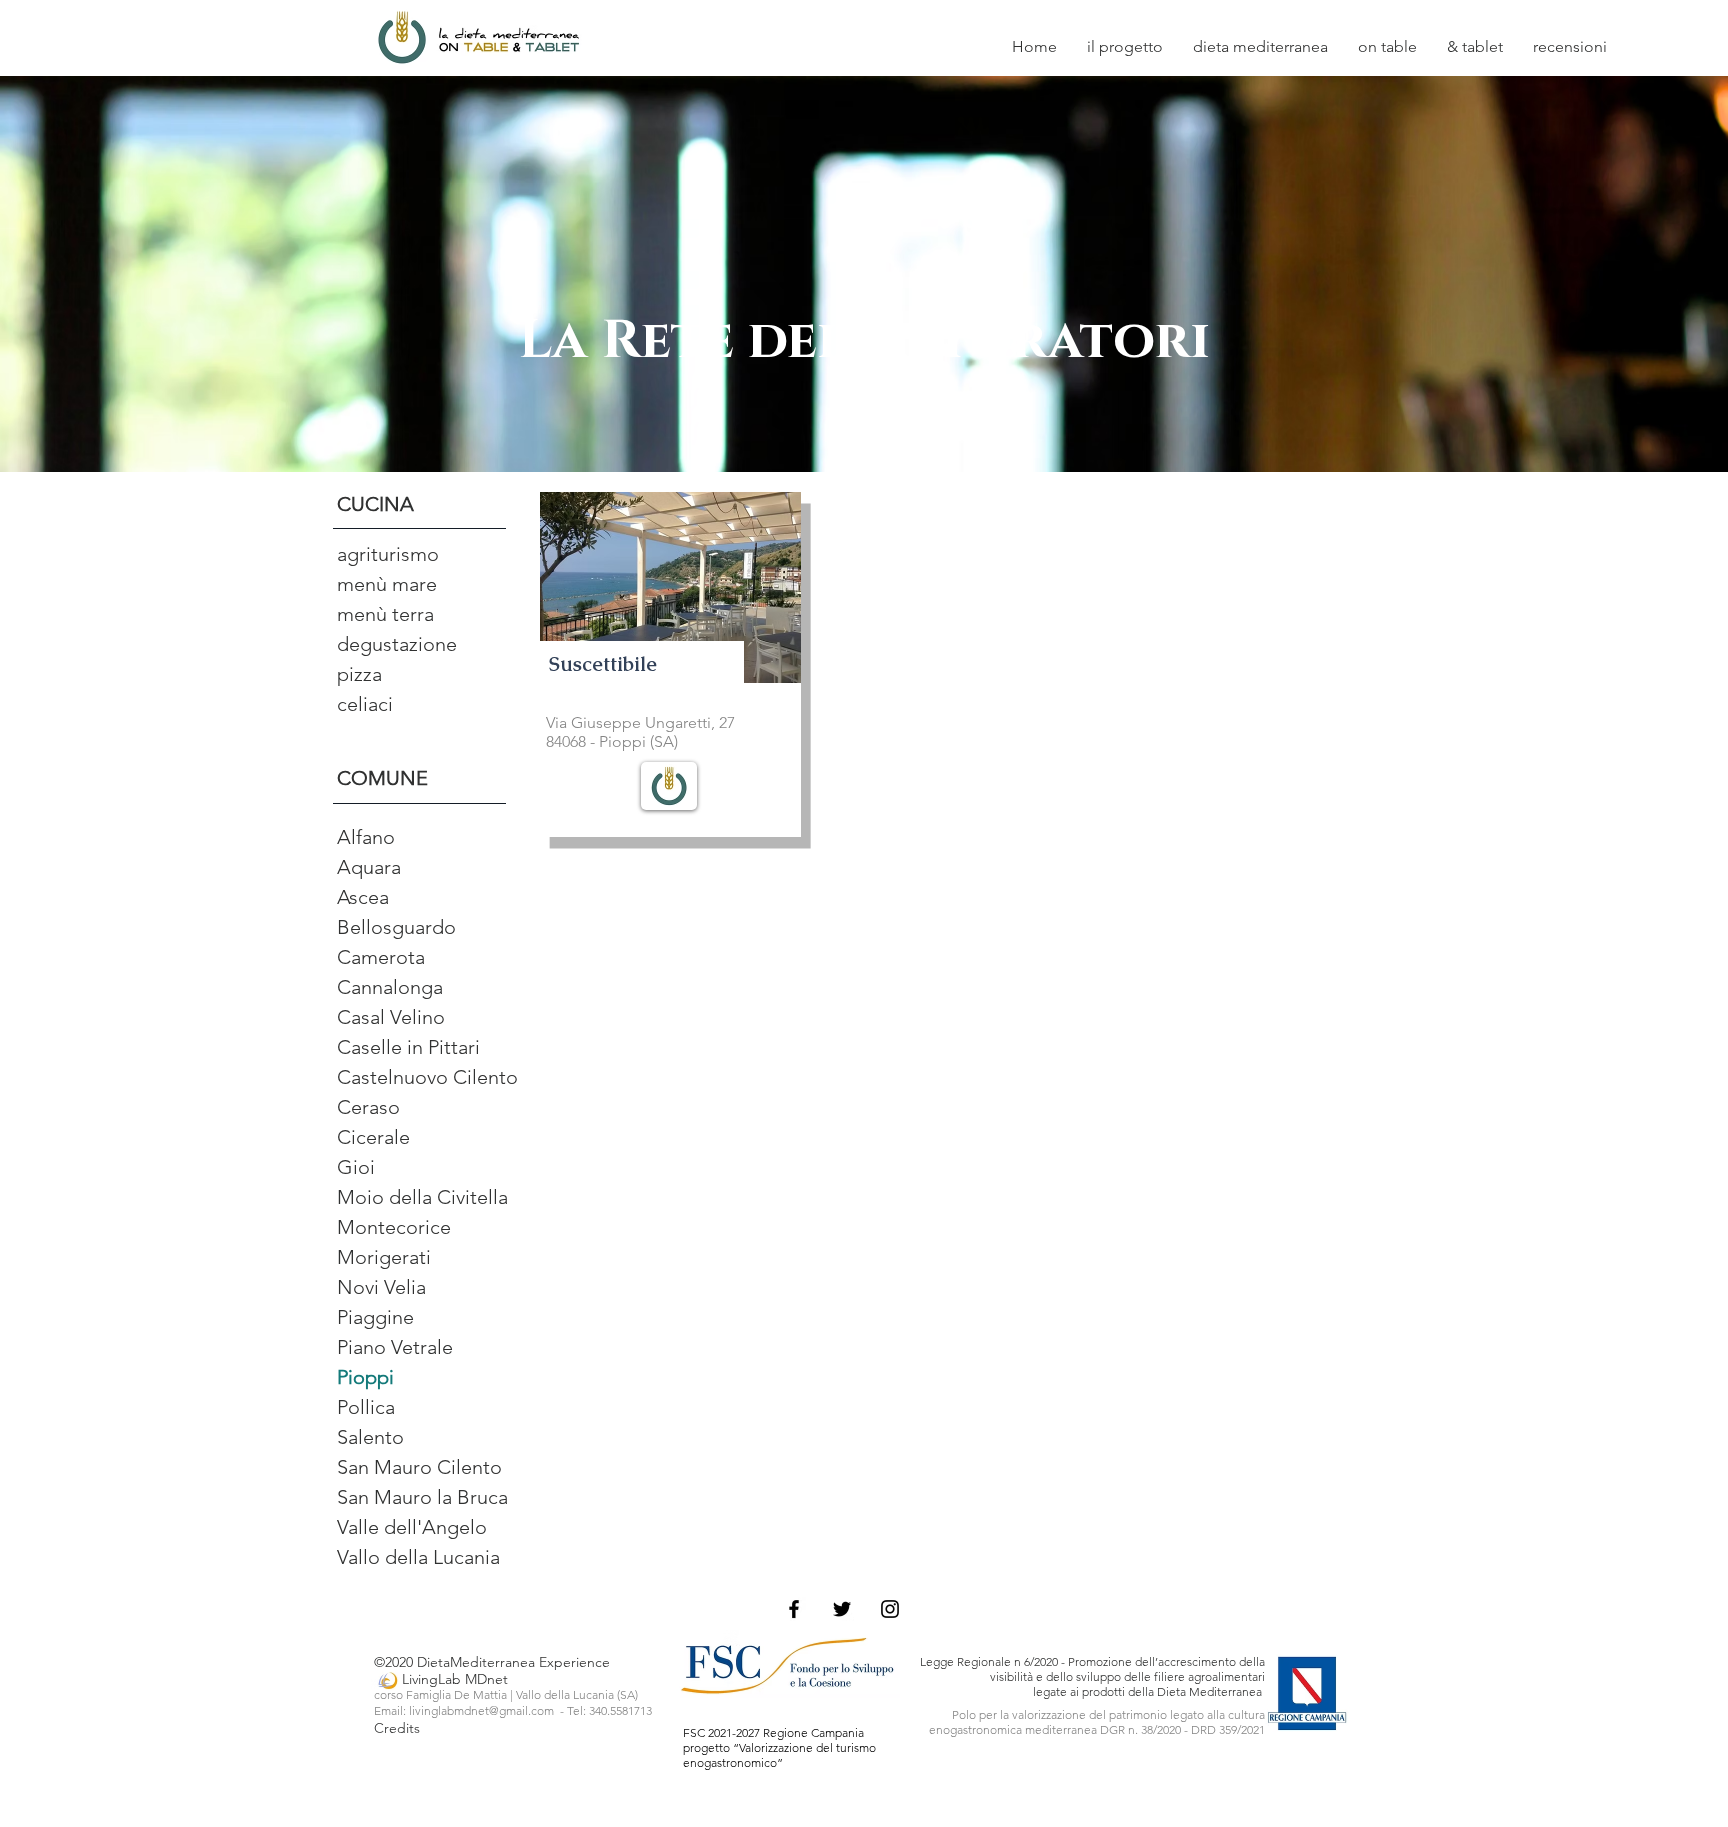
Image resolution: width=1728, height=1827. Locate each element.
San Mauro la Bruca (422, 1497)
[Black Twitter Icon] (842, 1609)
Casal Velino (391, 1017)
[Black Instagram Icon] (890, 1609)
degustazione (397, 644)
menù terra (385, 614)
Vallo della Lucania (418, 1557)
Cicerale (373, 1137)
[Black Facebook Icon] (794, 1609)
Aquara (369, 867)
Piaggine (375, 1317)
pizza (359, 674)
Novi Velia (381, 1287)
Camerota (381, 957)
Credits (399, 1728)
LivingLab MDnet (441, 1679)
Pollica (366, 1407)
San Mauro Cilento (419, 1467)
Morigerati (384, 1257)
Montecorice (394, 1227)
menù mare (387, 584)
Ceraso (368, 1107)
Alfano (366, 837)
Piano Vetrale (395, 1347)
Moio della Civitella (422, 1197)
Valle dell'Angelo (412, 1527)
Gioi (356, 1167)
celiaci (365, 704)
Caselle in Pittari (408, 1047)
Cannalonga (390, 987)
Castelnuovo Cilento (427, 1077)
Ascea (363, 897)
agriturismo (388, 554)
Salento (370, 1437)
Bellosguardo (396, 927)
